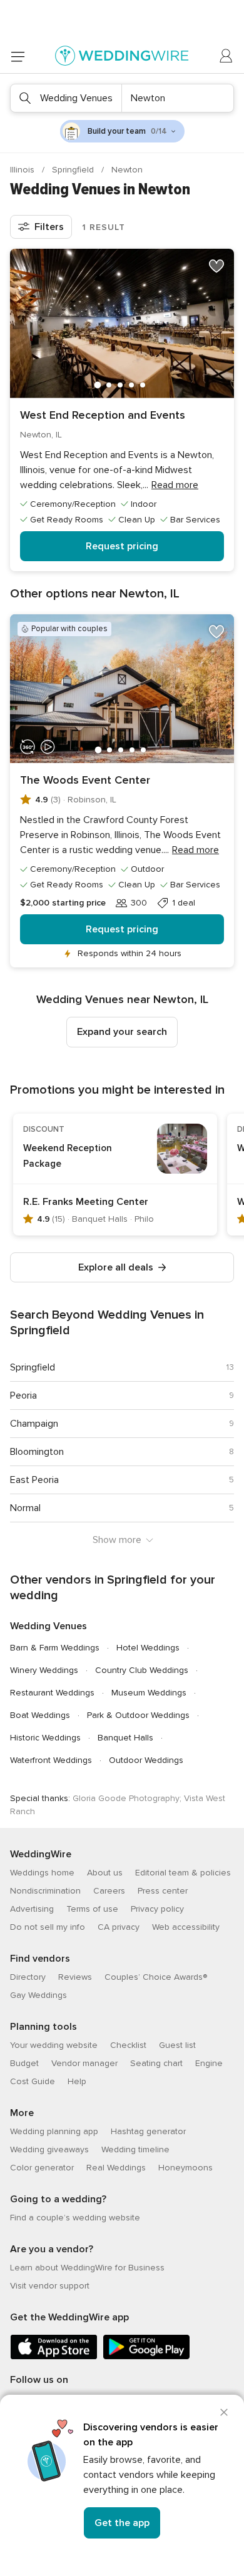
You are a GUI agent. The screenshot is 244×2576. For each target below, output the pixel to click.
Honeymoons (186, 2168)
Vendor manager (84, 2063)
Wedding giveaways (49, 2149)
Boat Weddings (40, 1715)
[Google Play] (146, 2357)
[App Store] (54, 2357)
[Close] (224, 2412)
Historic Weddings (45, 1738)
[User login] (226, 56)
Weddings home (42, 1873)
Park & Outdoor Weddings (138, 1715)
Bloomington (37, 1452)
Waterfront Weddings (51, 1760)
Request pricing (122, 546)
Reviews (75, 1977)
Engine (209, 2063)
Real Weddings (116, 2168)
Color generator (42, 2168)
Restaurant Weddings (52, 1693)
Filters (49, 227)
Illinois (23, 170)
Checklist (128, 2045)
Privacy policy (157, 1909)
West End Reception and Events (103, 415)
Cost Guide (33, 2081)
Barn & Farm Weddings (55, 1648)
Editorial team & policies (183, 1873)
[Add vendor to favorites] (216, 266)
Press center (163, 1891)
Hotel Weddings (148, 1648)
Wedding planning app (54, 2131)
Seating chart (156, 2063)
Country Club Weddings (142, 1670)
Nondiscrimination (45, 1891)
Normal (25, 1508)
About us (105, 1873)
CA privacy (119, 1927)
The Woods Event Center (85, 780)
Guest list (177, 2045)
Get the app (122, 2523)
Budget (24, 2063)
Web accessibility (186, 1927)
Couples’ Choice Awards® (156, 1977)
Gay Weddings (38, 1995)
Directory (28, 1977)
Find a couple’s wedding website (75, 2218)
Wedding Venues (48, 1626)
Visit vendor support (50, 2286)
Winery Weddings (44, 1670)
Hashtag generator (148, 2131)
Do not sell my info (48, 1927)
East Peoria (34, 1480)
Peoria (23, 1395)
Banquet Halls (125, 1738)
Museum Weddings (149, 1693)
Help (77, 2081)
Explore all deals (116, 1267)
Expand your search (122, 1032)
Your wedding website (54, 2045)
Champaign (34, 1424)
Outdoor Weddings (146, 1760)
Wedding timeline (135, 2149)
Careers (109, 1891)
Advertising (32, 1909)
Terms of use (92, 1909)
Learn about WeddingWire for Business (87, 2268)
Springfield (74, 170)
